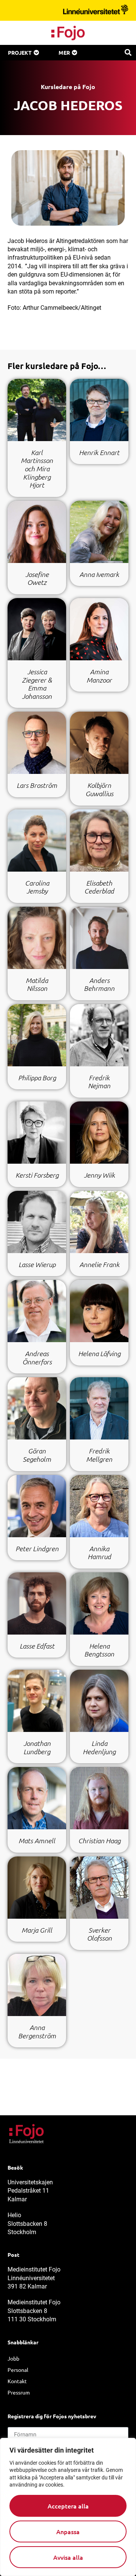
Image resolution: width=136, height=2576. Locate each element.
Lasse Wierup (37, 1264)
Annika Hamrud (99, 1553)
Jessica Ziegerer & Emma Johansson (37, 684)
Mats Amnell (37, 1841)
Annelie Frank (99, 1264)
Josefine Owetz (37, 578)
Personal (18, 2370)
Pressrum (19, 2392)
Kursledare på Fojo (68, 87)
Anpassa (68, 2531)
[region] (68, 2507)
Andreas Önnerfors (37, 1358)
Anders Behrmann (99, 984)
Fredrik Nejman (99, 1082)
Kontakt (17, 2381)
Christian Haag (99, 1841)
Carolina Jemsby (37, 887)
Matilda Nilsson (37, 984)
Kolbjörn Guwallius (99, 789)
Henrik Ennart (99, 452)
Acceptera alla (68, 2506)
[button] (128, 52)
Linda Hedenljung (99, 1747)
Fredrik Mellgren (99, 1455)
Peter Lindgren (37, 1549)
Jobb (13, 2358)
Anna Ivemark (99, 574)
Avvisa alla (68, 2557)
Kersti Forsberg (37, 1175)
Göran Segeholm (37, 1455)
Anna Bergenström (37, 2032)
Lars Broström (37, 785)
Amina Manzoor (99, 676)
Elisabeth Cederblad (99, 887)
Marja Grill (37, 1930)
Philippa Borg (37, 1078)
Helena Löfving (99, 1353)
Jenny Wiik (99, 1175)
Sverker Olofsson (99, 1934)
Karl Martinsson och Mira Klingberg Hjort (37, 469)
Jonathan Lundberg (37, 1747)
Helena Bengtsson (99, 1650)
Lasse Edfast (37, 1646)
